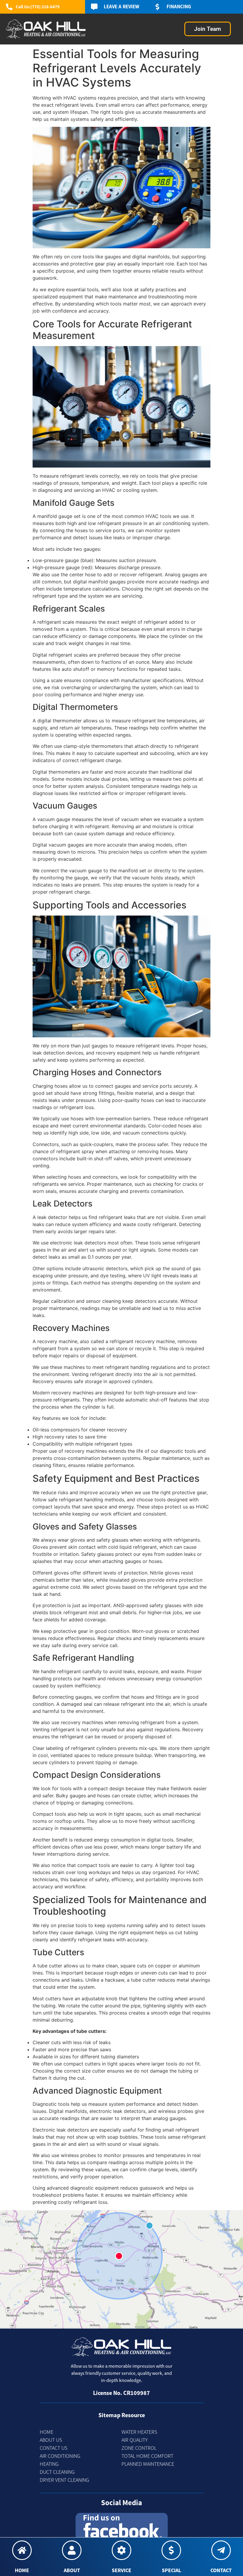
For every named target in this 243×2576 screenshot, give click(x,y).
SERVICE (121, 2570)
